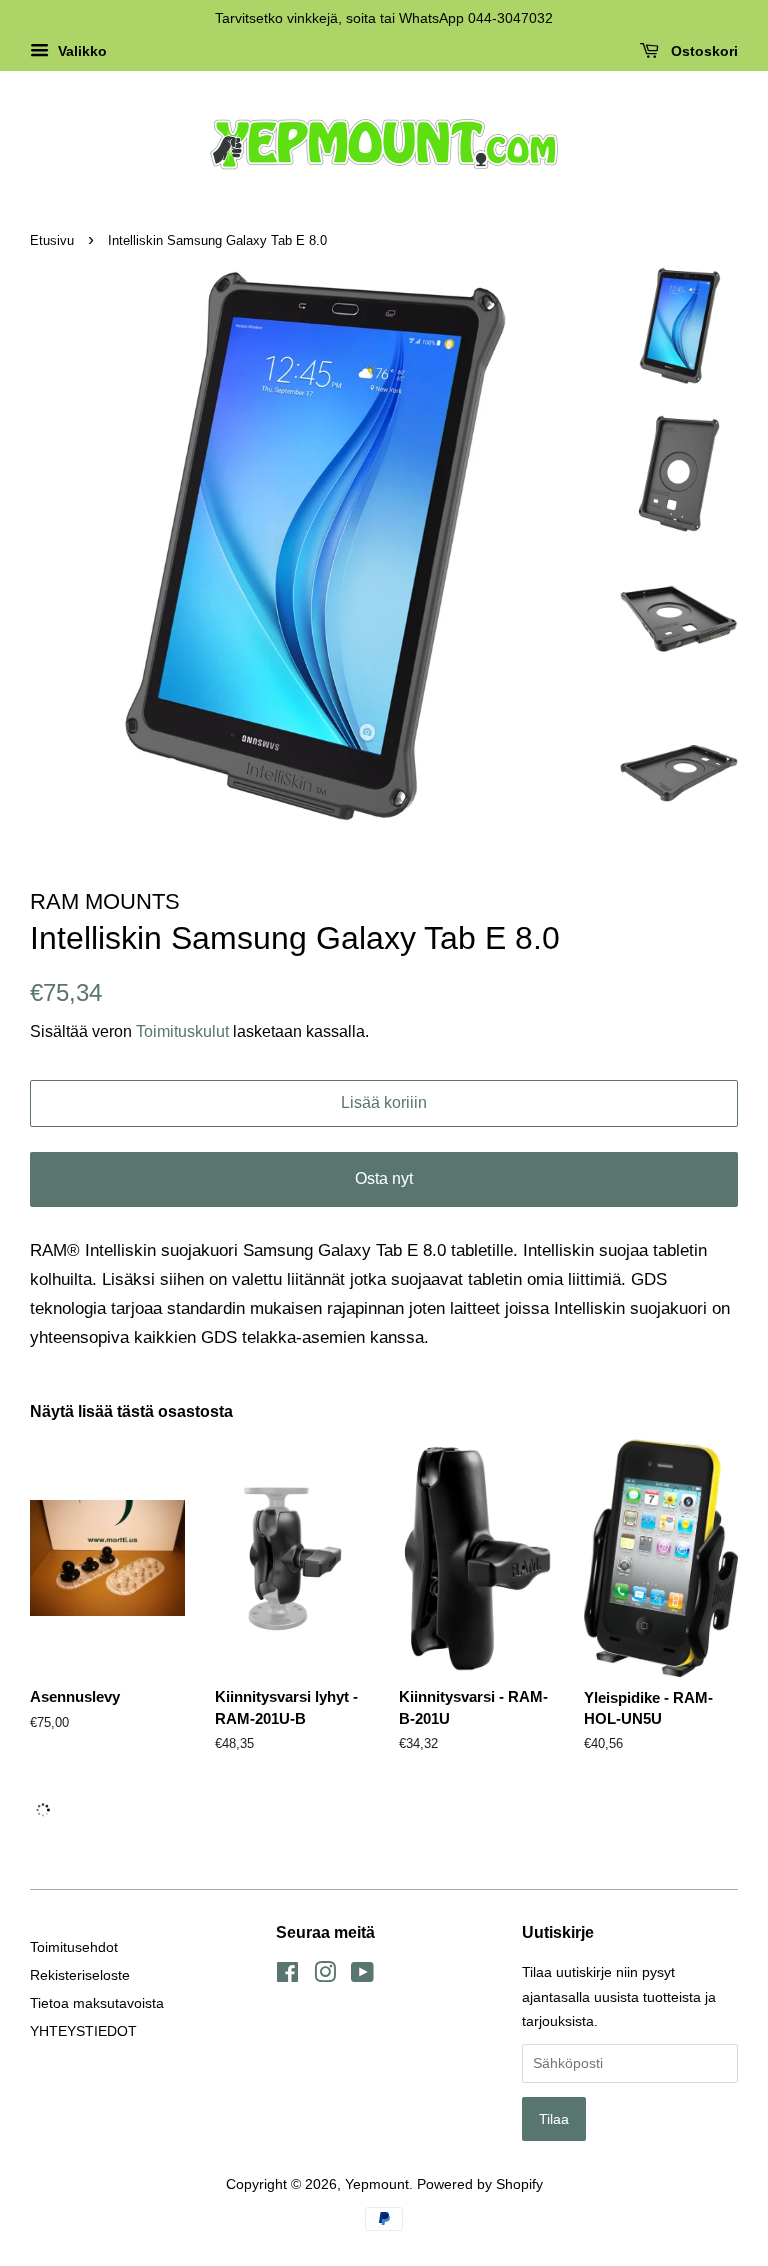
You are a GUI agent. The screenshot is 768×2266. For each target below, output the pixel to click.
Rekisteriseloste (80, 1975)
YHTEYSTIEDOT (83, 2031)
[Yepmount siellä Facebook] (287, 1976)
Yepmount (377, 2184)
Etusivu (52, 240)
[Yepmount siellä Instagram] (325, 1976)
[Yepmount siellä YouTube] (362, 1976)
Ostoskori (702, 51)
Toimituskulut (184, 1031)
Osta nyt (384, 1178)
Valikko (80, 51)
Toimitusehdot (74, 1947)
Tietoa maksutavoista (97, 2003)
